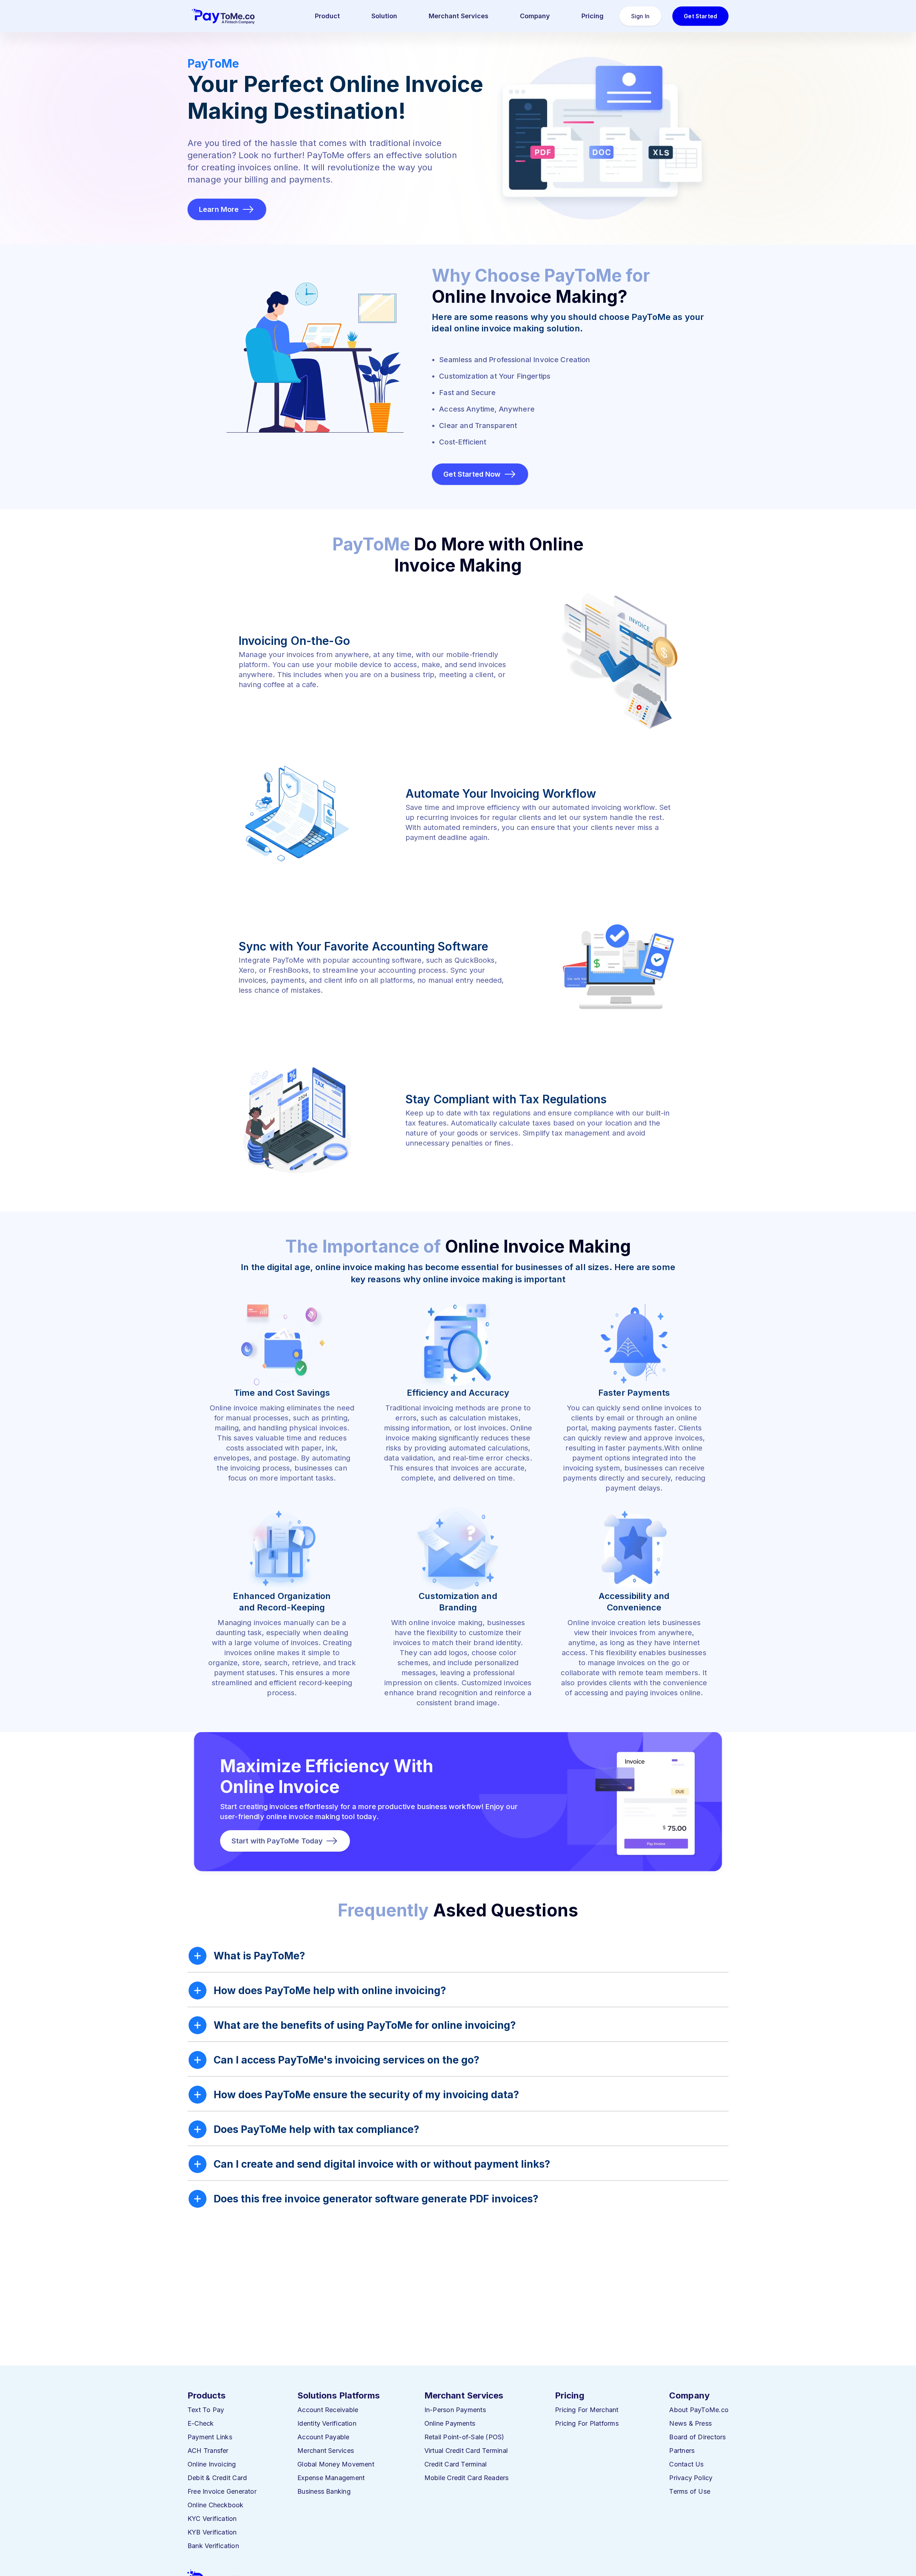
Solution (384, 16)
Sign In (640, 16)
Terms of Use (690, 2491)
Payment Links (210, 2437)
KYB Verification (212, 2532)
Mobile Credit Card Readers (467, 2478)
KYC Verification (212, 2519)
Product (327, 16)
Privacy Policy (691, 2478)
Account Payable (323, 2437)
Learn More (219, 209)
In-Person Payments (455, 2410)
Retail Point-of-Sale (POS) (464, 2437)
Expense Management (331, 2478)
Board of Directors (697, 2437)
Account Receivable (328, 2410)
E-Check (201, 2423)
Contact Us (686, 2464)
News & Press (690, 2423)
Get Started (700, 16)
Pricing (593, 16)
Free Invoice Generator (222, 2491)
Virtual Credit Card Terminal (466, 2451)
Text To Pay (206, 2410)
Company (535, 16)
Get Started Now (472, 474)
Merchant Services (459, 16)
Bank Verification (213, 2546)
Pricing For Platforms (587, 2423)
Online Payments (450, 2423)
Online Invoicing (212, 2464)
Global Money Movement (336, 2464)
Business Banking (324, 2491)
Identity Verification (327, 2423)
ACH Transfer (208, 2451)
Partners (682, 2451)
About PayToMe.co (699, 2410)
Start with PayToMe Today (277, 1841)
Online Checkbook (216, 2505)
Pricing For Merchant (587, 2410)
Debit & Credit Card (217, 2478)
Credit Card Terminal (456, 2464)
